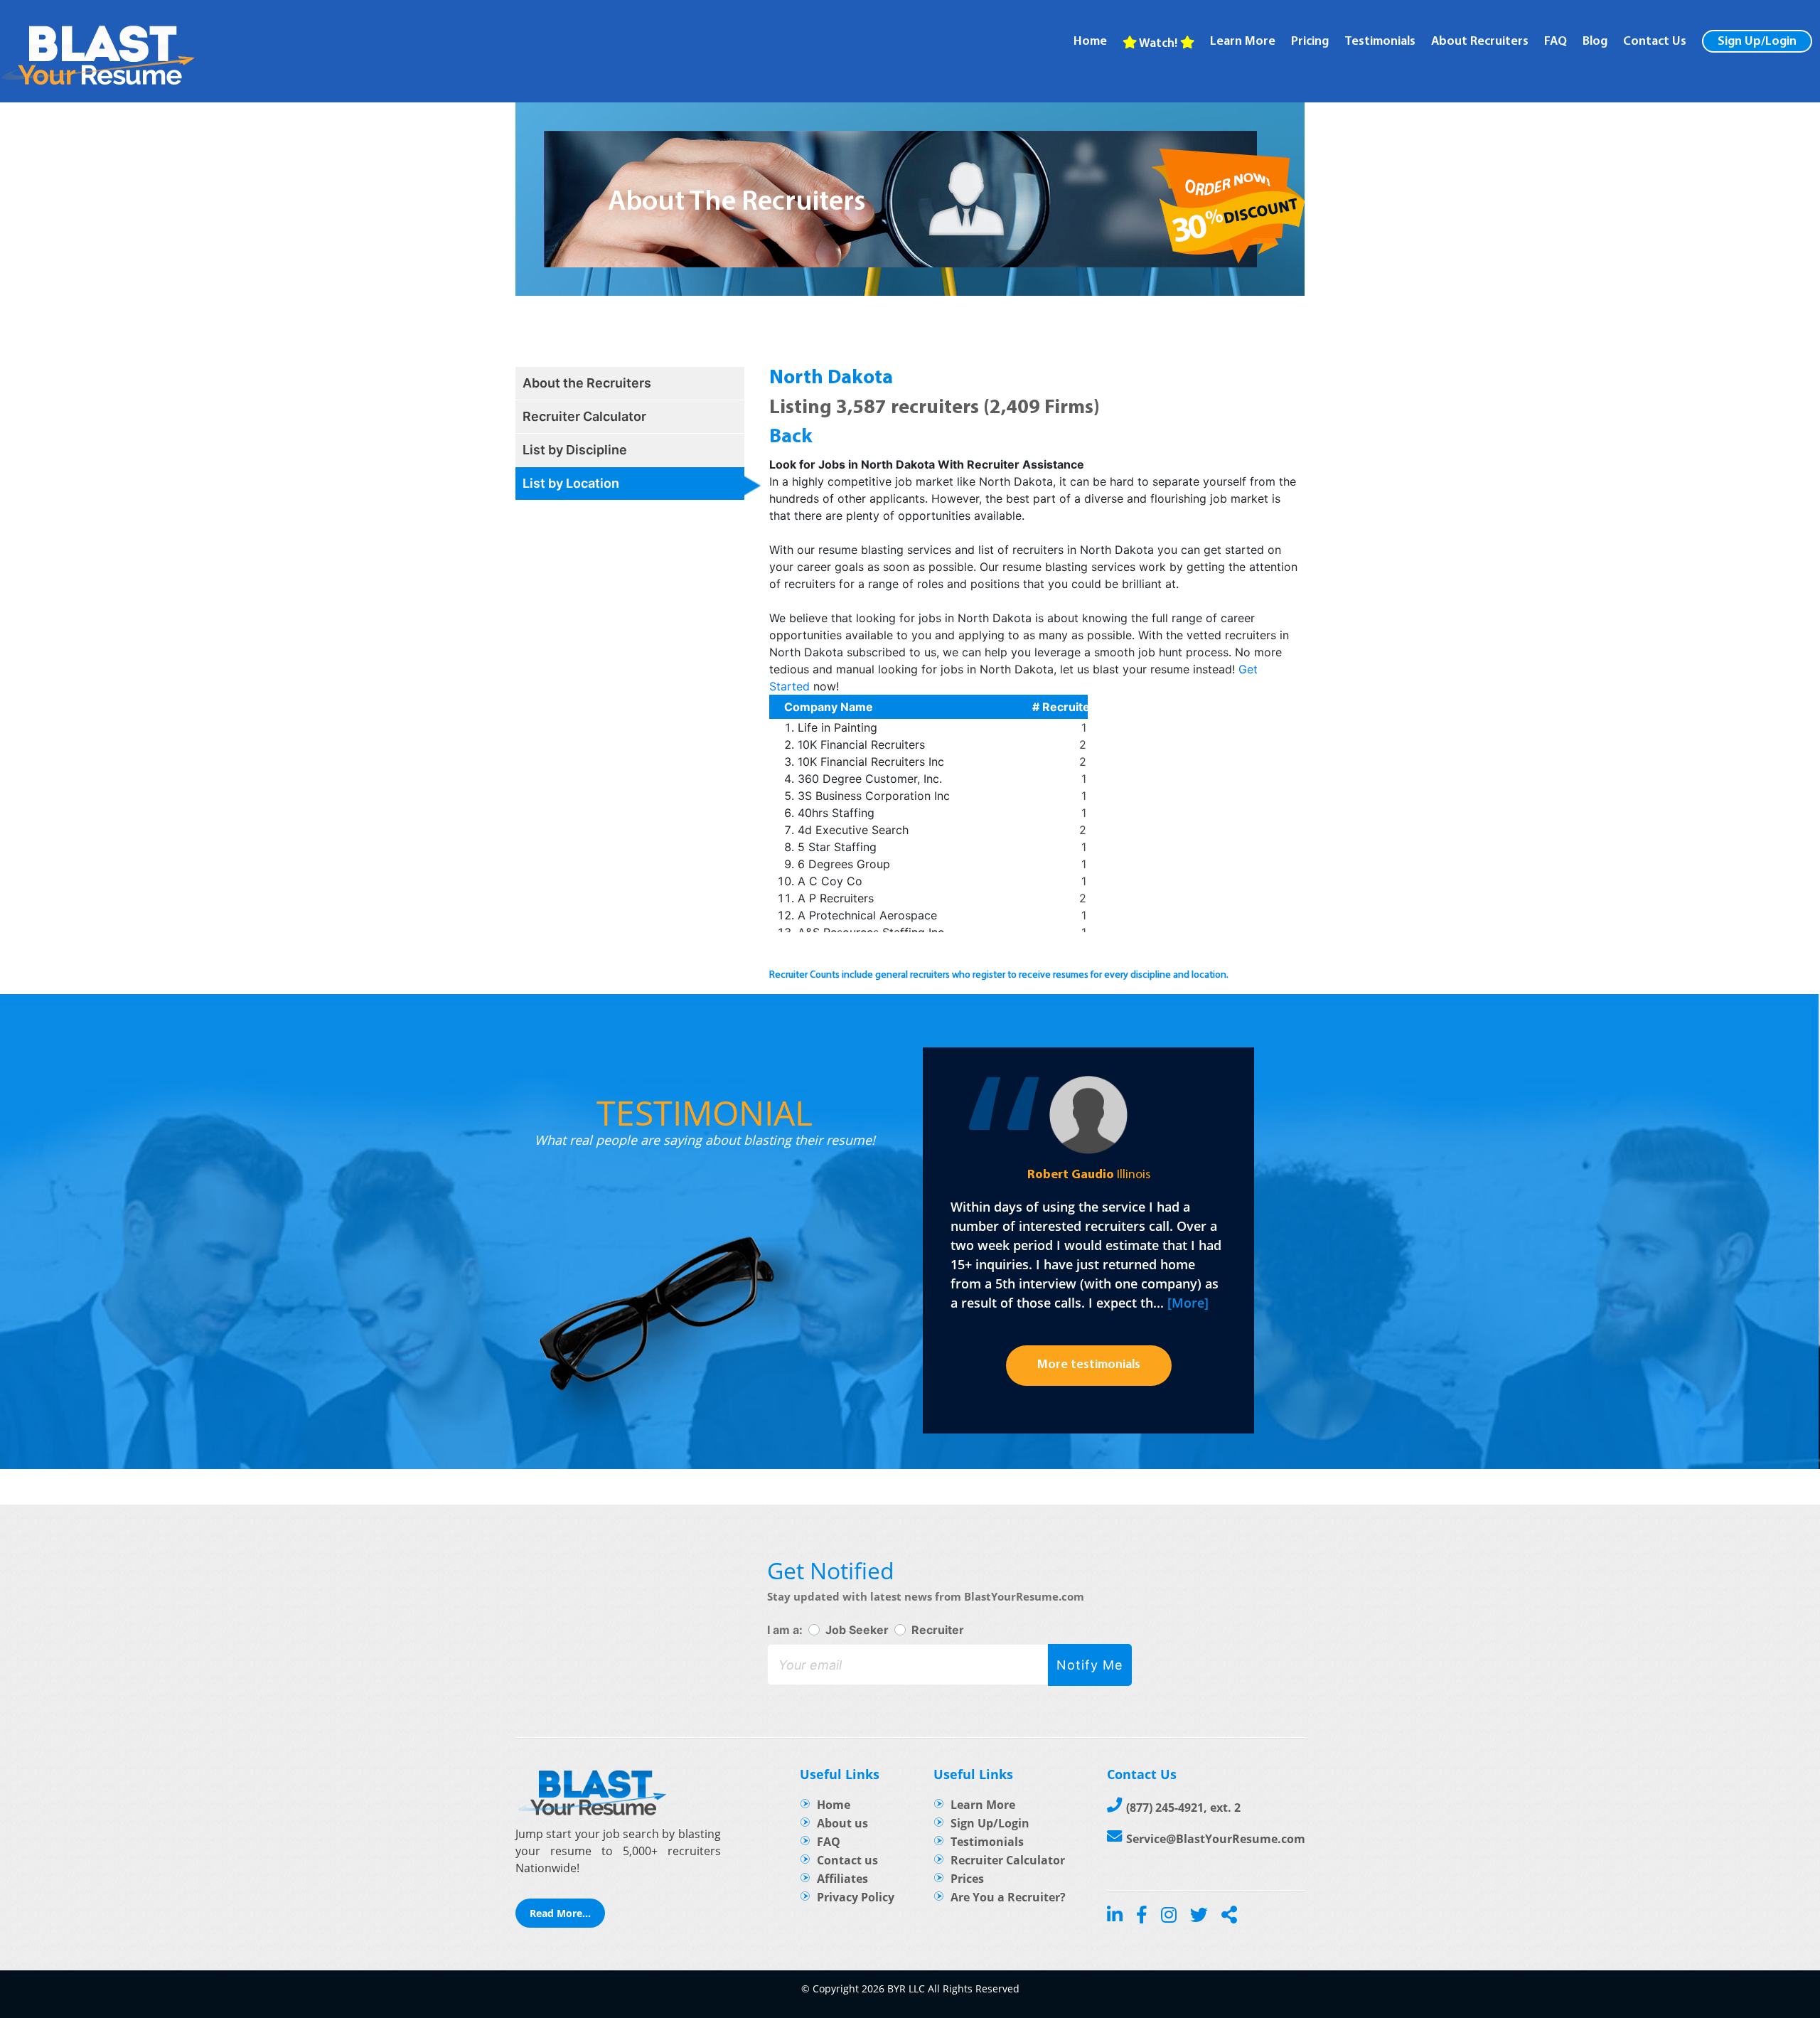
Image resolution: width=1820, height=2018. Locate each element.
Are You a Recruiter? (1008, 1897)
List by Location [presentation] (571, 483)
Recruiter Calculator (1008, 1860)
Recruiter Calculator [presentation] (584, 416)
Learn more (1243, 42)
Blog (1595, 42)
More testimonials (1089, 1365)
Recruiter (938, 1630)
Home (1090, 42)
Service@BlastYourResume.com (1216, 1839)
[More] (1188, 1303)
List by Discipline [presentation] (575, 450)
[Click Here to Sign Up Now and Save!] (1228, 209)
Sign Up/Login (1757, 42)
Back (791, 437)
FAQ (1556, 42)
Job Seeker (857, 1630)
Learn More (983, 1805)
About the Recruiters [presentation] (587, 383)
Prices (967, 1879)
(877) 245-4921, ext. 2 (1183, 1808)
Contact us (847, 1860)
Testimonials (1380, 42)
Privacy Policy (856, 1897)
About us (842, 1823)
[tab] (630, 383)
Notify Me (1090, 1665)
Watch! (1158, 44)
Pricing (1310, 42)
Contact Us (1655, 42)
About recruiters (1480, 42)
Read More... (560, 1913)
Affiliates (842, 1879)
